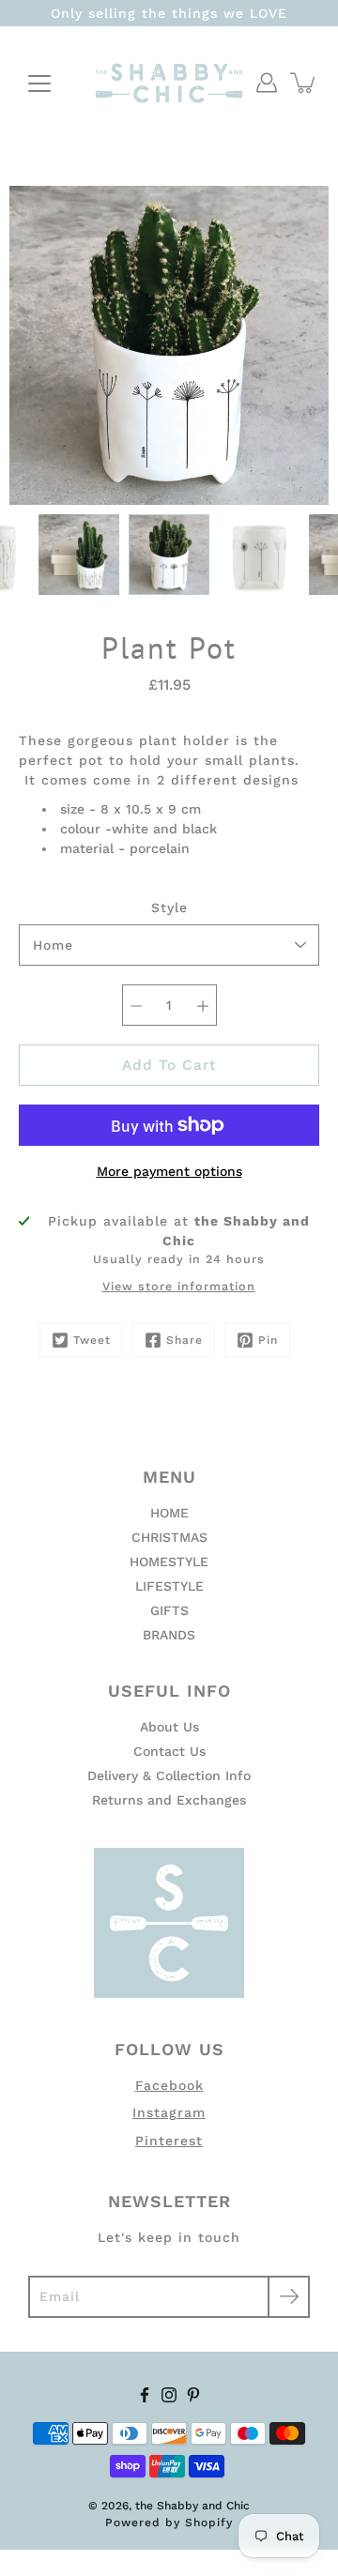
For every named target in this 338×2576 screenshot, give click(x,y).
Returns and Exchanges (169, 1800)
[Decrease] (136, 1005)
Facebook (169, 2085)
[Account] (267, 83)
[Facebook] (145, 2395)
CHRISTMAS (169, 1537)
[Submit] (289, 2297)
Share (184, 1340)
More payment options (169, 1171)
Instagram (169, 2112)
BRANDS (169, 1635)
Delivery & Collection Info (169, 1776)
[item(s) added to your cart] (304, 83)
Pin (268, 1340)
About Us (169, 1727)
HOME (169, 1513)
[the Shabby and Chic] (169, 83)
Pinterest (169, 2141)
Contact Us (169, 1751)
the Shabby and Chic (192, 2506)
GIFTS (169, 1610)
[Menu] (39, 84)
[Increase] (203, 1005)
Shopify (209, 2523)
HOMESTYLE (169, 1562)
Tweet (92, 1340)
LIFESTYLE (169, 1586)
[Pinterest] (193, 2395)
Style (169, 907)
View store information (179, 1286)
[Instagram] (169, 2395)
